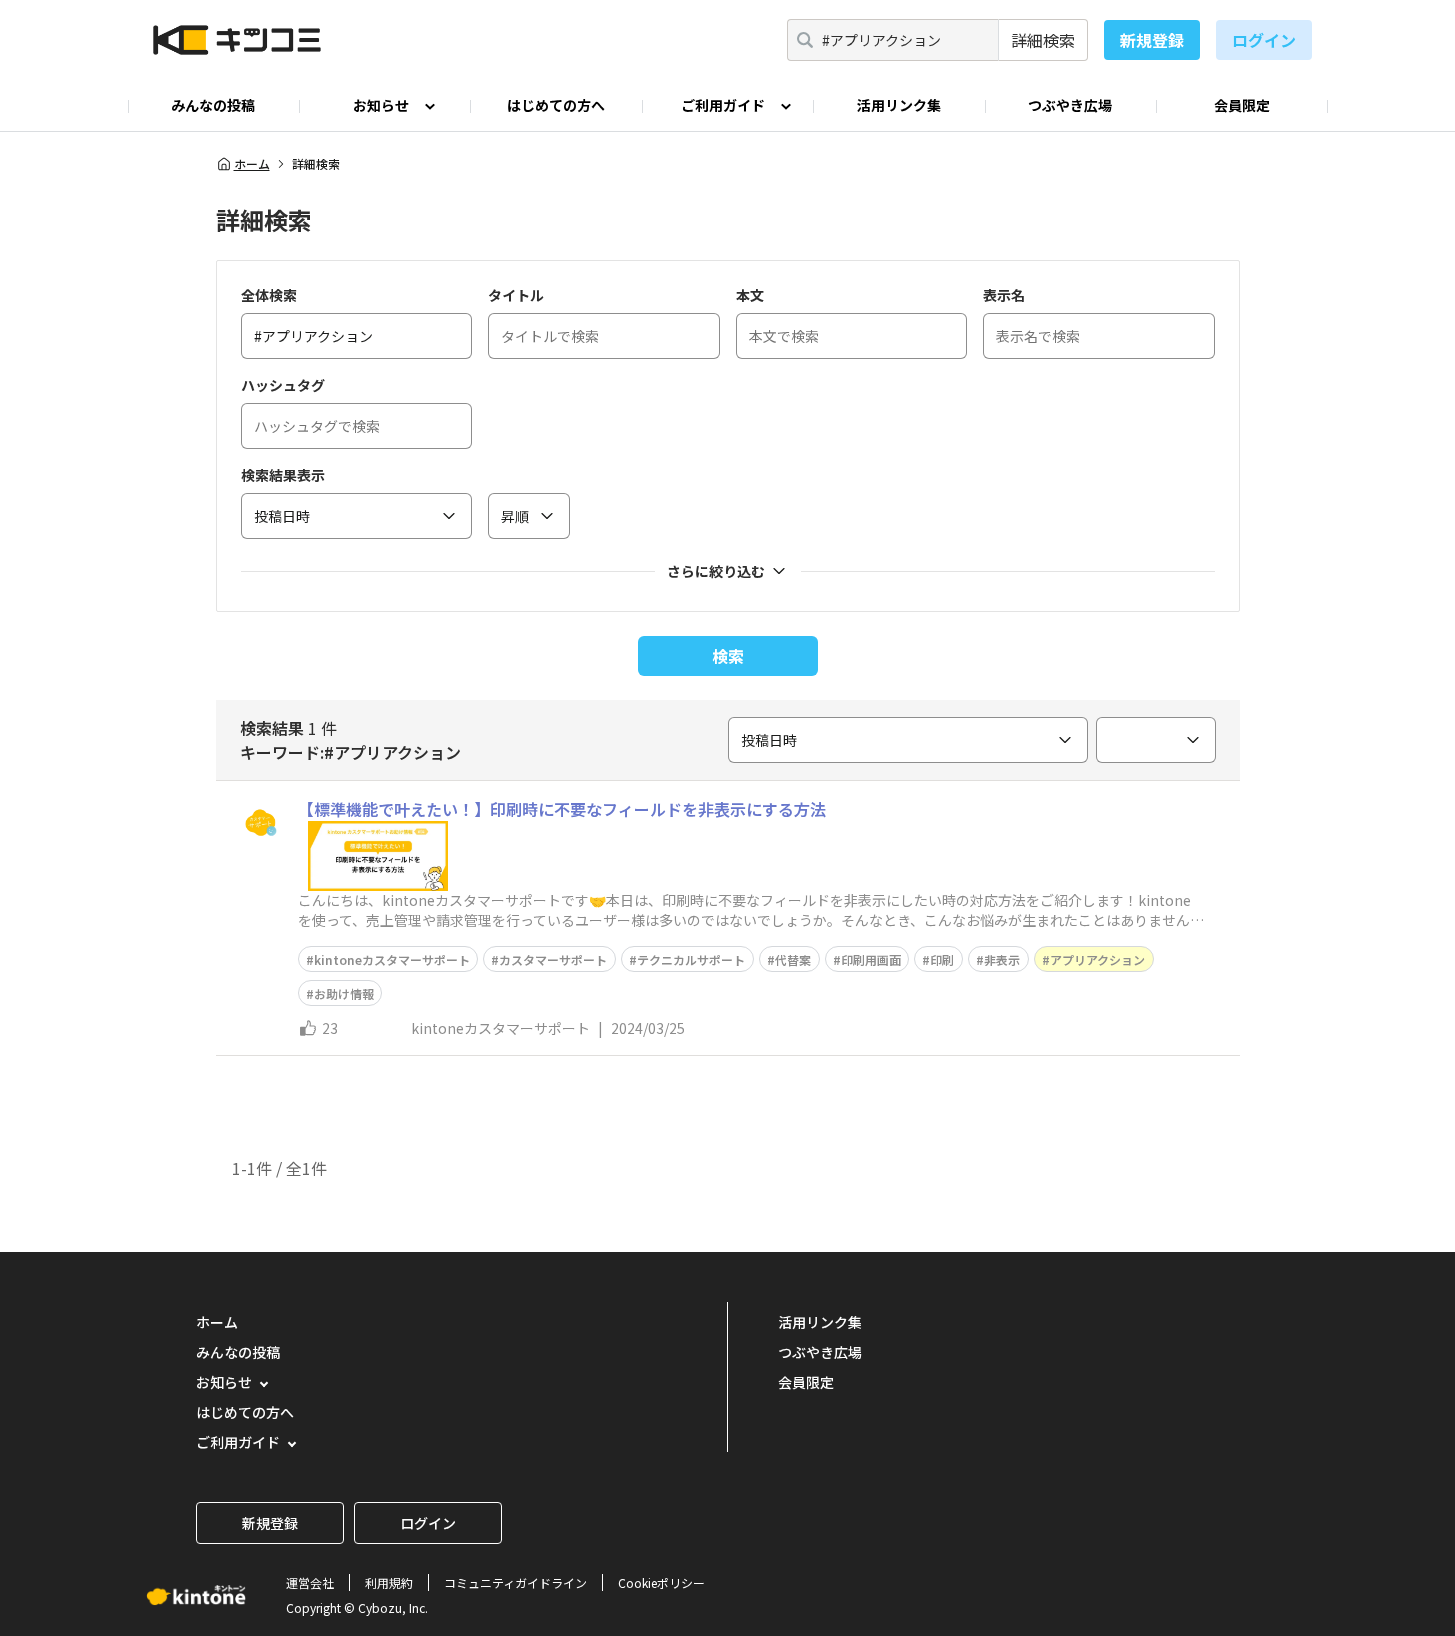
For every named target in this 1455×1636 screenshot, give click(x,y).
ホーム (252, 164)
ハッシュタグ (283, 385)
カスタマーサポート (553, 959)
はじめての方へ (556, 105)
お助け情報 (344, 993)
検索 (728, 656)
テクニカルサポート (691, 959)
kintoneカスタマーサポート (392, 959)
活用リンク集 (899, 105)
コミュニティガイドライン (515, 1582)
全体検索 (269, 295)
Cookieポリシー (661, 1582)
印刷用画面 (871, 959)
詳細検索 (1043, 40)
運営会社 (310, 1582)
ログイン (1264, 40)
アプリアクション (1097, 959)
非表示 (1002, 959)
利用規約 (389, 1582)
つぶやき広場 (1070, 105)
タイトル (516, 295)
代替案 (793, 959)
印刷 (942, 959)
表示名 (1004, 295)
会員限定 (1242, 105)
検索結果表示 (283, 475)
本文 (750, 295)
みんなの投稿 (213, 105)
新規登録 (1152, 40)
